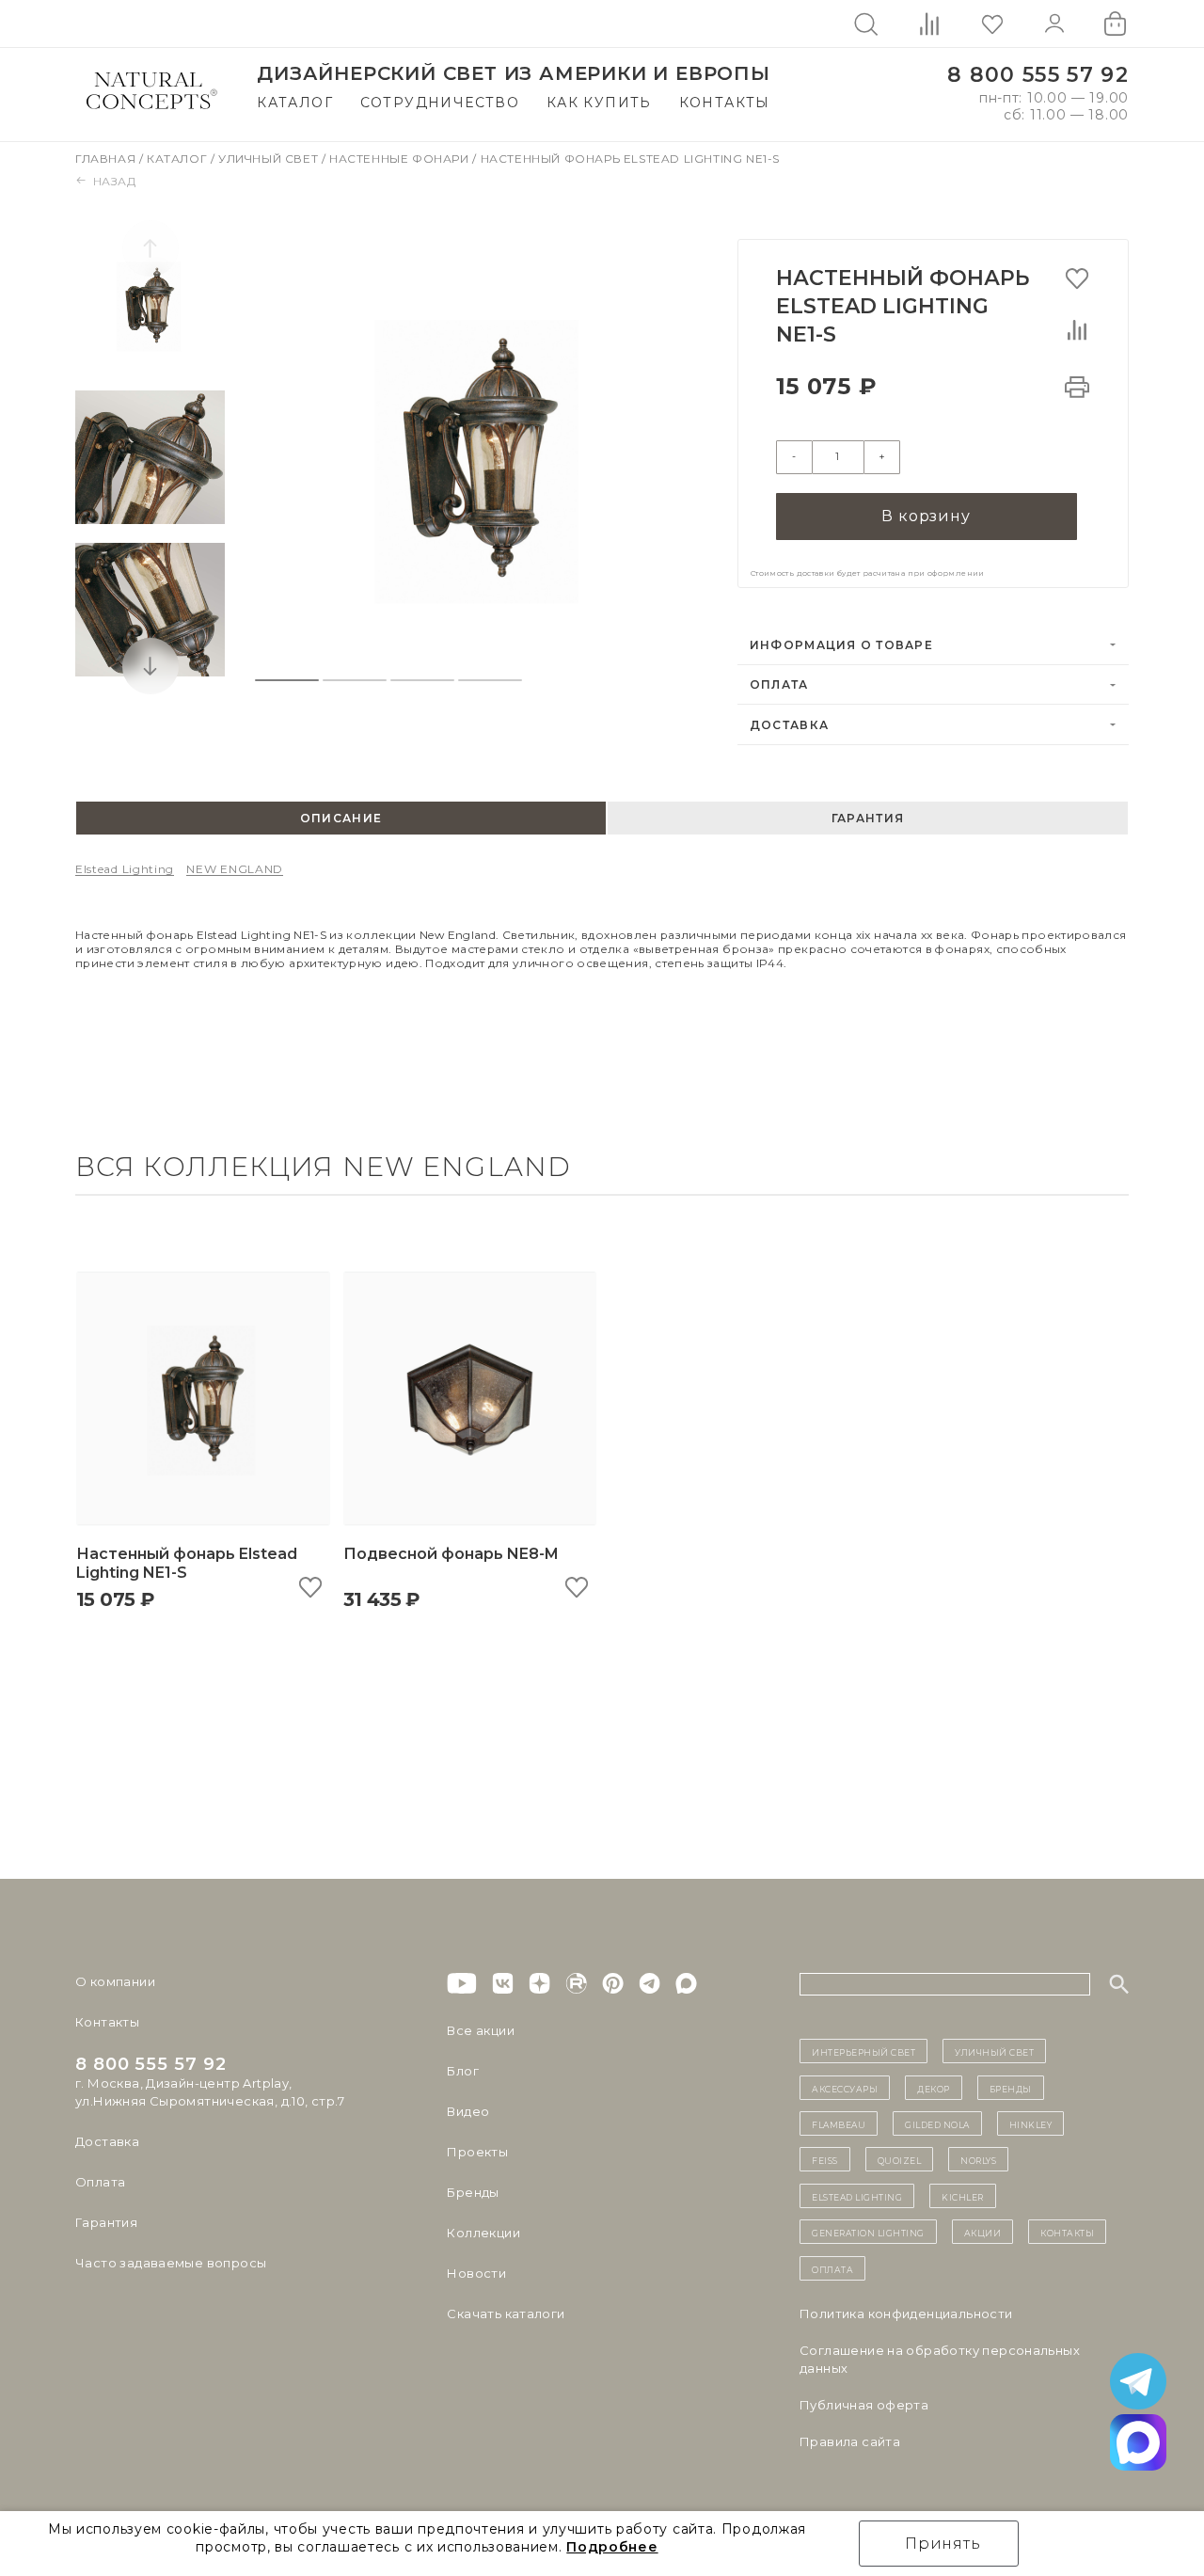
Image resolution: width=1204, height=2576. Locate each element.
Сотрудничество (440, 103)
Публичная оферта (864, 2405)
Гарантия (106, 2222)
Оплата (779, 684)
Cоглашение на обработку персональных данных (940, 2359)
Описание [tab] (341, 818)
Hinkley (1031, 2123)
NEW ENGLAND (235, 869)
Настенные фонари (401, 159)
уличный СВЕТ (994, 2051)
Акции (983, 2232)
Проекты (477, 2152)
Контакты (725, 103)
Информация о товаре (841, 645)
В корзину (926, 516)
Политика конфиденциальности (906, 2314)
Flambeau (839, 2123)
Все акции (481, 2030)
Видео (468, 2111)
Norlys (978, 2159)
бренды (1011, 2088)
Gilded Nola (937, 2123)
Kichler (963, 2196)
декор (934, 2088)
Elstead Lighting (125, 869)
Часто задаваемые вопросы (171, 2263)
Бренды (473, 2192)
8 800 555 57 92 (1038, 75)
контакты (1067, 2232)
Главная (107, 159)
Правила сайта (850, 2441)
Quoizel (900, 2159)
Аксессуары (845, 2088)
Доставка (789, 725)
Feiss (825, 2159)
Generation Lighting (868, 2232)
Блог (463, 2071)
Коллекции (483, 2233)
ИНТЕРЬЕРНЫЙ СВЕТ (863, 2051)
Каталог (295, 103)
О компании (115, 1981)
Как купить (599, 103)
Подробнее (612, 2547)
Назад (115, 181)
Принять (943, 2544)
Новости (476, 2273)
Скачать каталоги (506, 2314)
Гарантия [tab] (868, 818)
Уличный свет (270, 159)
